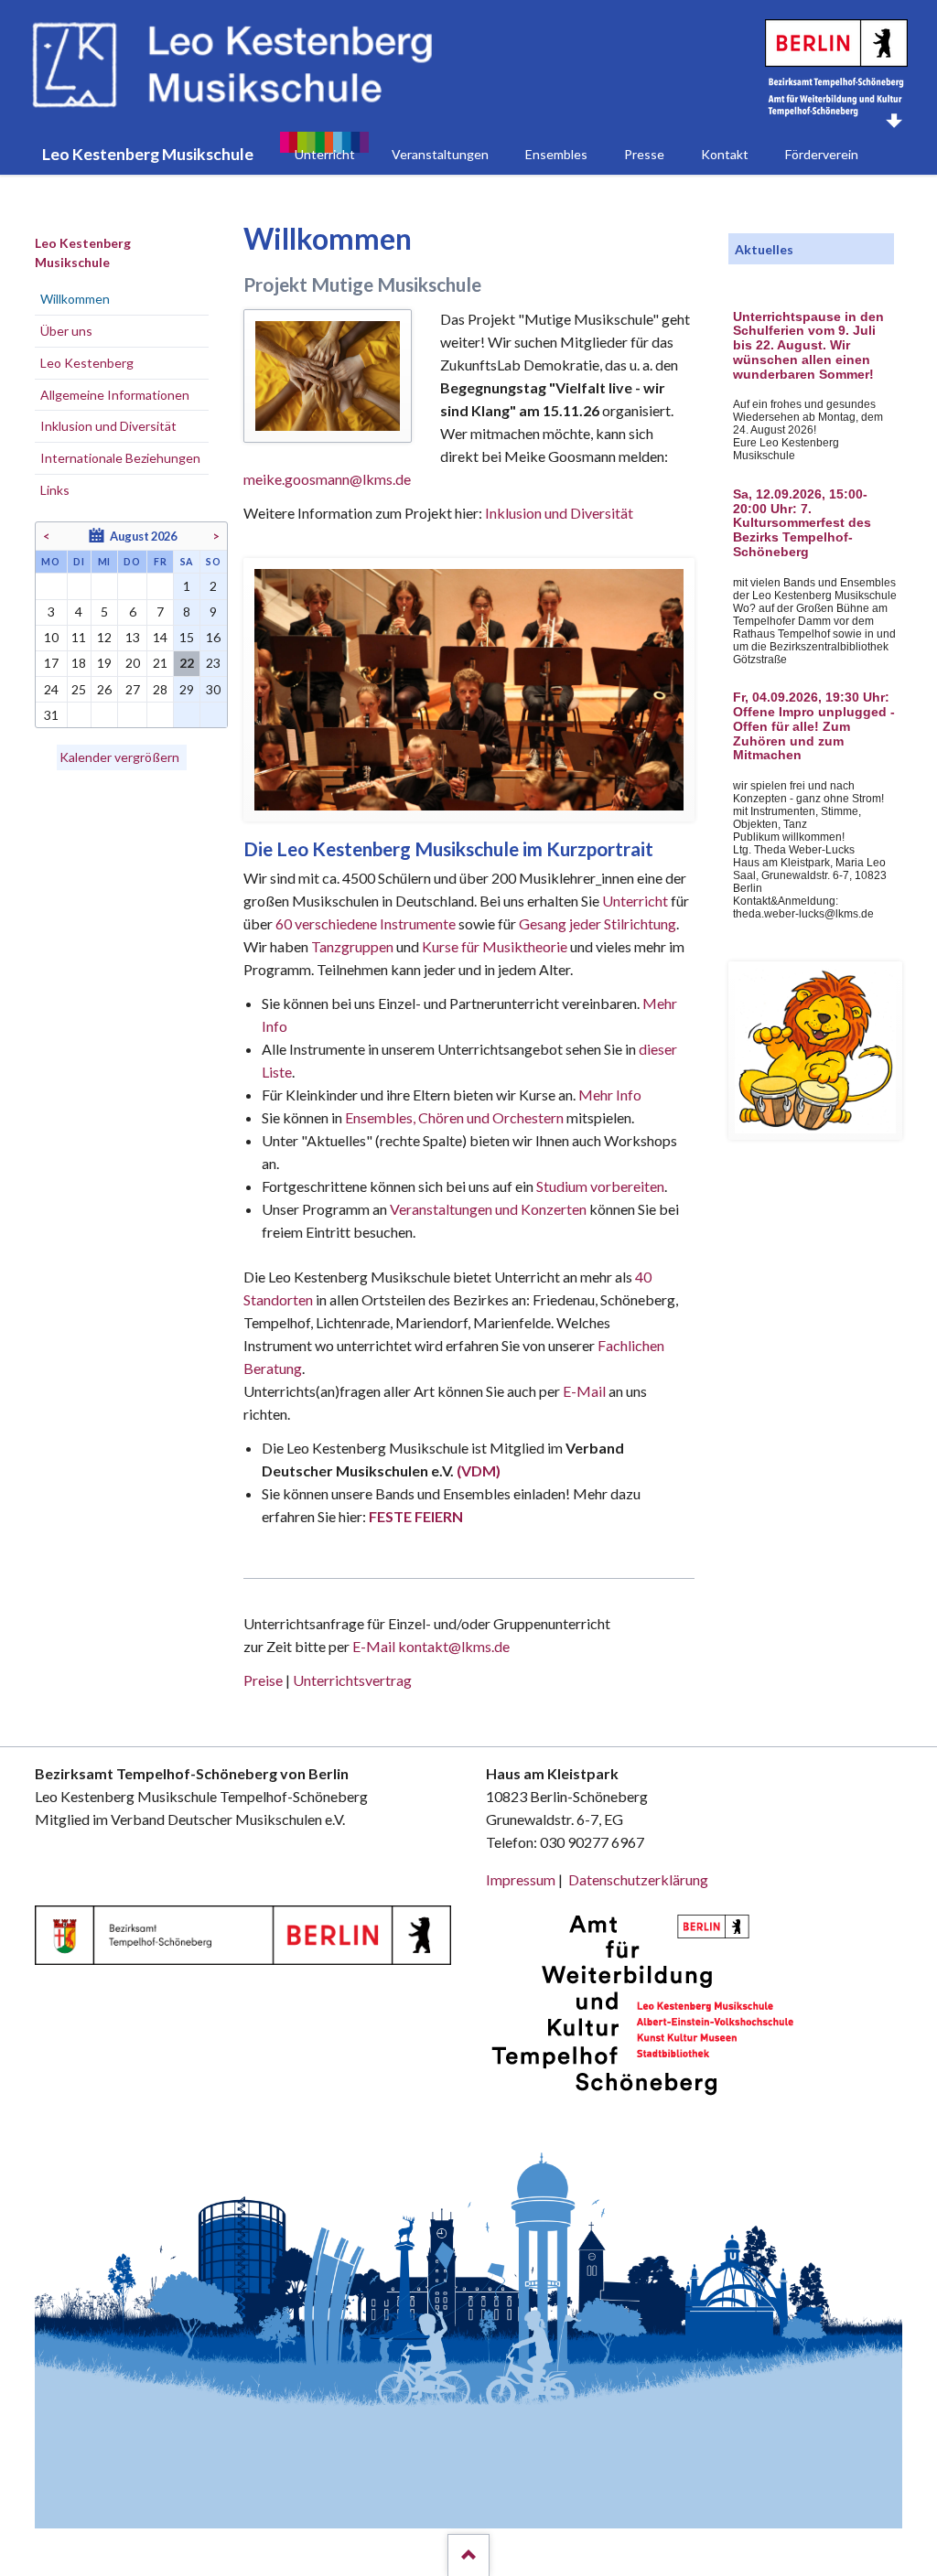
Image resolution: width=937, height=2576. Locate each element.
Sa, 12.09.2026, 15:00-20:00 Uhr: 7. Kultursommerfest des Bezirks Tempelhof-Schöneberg (802, 523)
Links (55, 490)
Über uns (66, 331)
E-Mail (584, 1391)
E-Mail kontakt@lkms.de (430, 1646)
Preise (263, 1680)
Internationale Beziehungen (120, 458)
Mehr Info (610, 1095)
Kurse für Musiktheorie (495, 946)
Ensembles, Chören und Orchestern (454, 1117)
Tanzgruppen (354, 946)
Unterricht (635, 901)
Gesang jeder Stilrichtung (598, 923)
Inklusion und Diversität (559, 513)
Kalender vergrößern (119, 757)
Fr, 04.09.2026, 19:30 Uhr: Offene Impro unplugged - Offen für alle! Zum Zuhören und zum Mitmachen (814, 726)
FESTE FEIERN (416, 1516)
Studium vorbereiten (600, 1186)
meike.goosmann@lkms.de (327, 479)
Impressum (521, 1879)
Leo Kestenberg (87, 363)
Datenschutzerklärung (638, 1879)
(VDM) (479, 1470)
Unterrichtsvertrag (352, 1680)
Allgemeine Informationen (115, 395)
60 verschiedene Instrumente (366, 923)
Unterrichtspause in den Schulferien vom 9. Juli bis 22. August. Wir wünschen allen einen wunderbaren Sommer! (808, 346)
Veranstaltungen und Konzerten (488, 1209)
